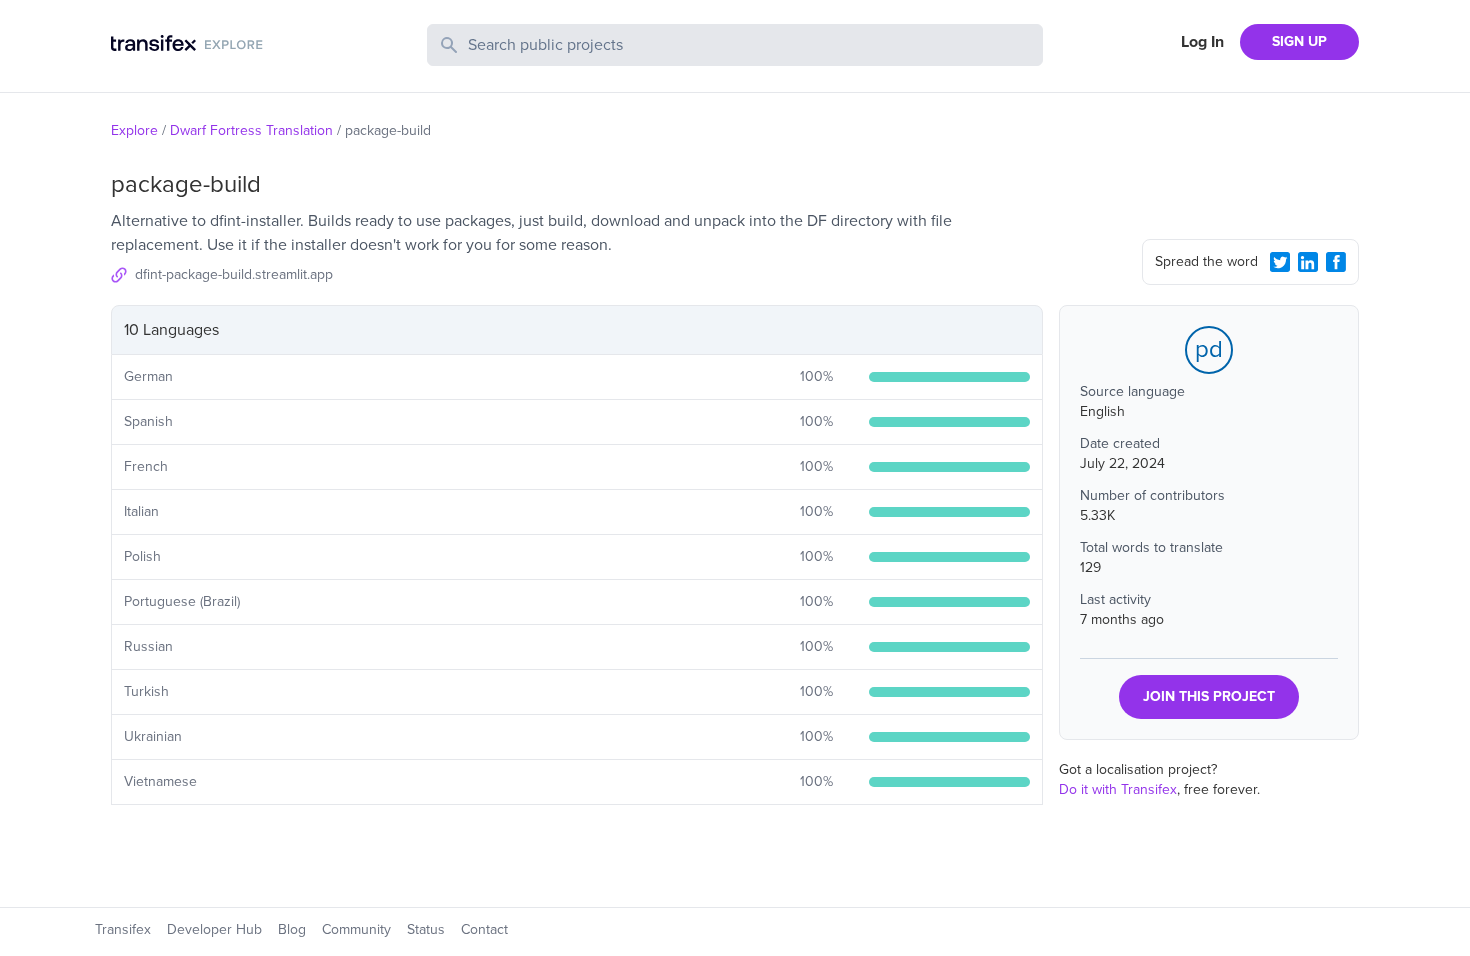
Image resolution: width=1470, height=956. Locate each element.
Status (426, 929)
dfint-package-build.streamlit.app (234, 274)
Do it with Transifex (1118, 789)
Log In (1202, 42)
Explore (134, 130)
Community (356, 929)
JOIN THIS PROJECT (1209, 696)
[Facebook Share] (1336, 262)
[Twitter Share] (1280, 262)
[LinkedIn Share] (1308, 262)
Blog (292, 929)
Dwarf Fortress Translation (251, 130)
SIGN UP (1299, 41)
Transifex (123, 929)
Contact (484, 929)
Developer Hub (214, 929)
